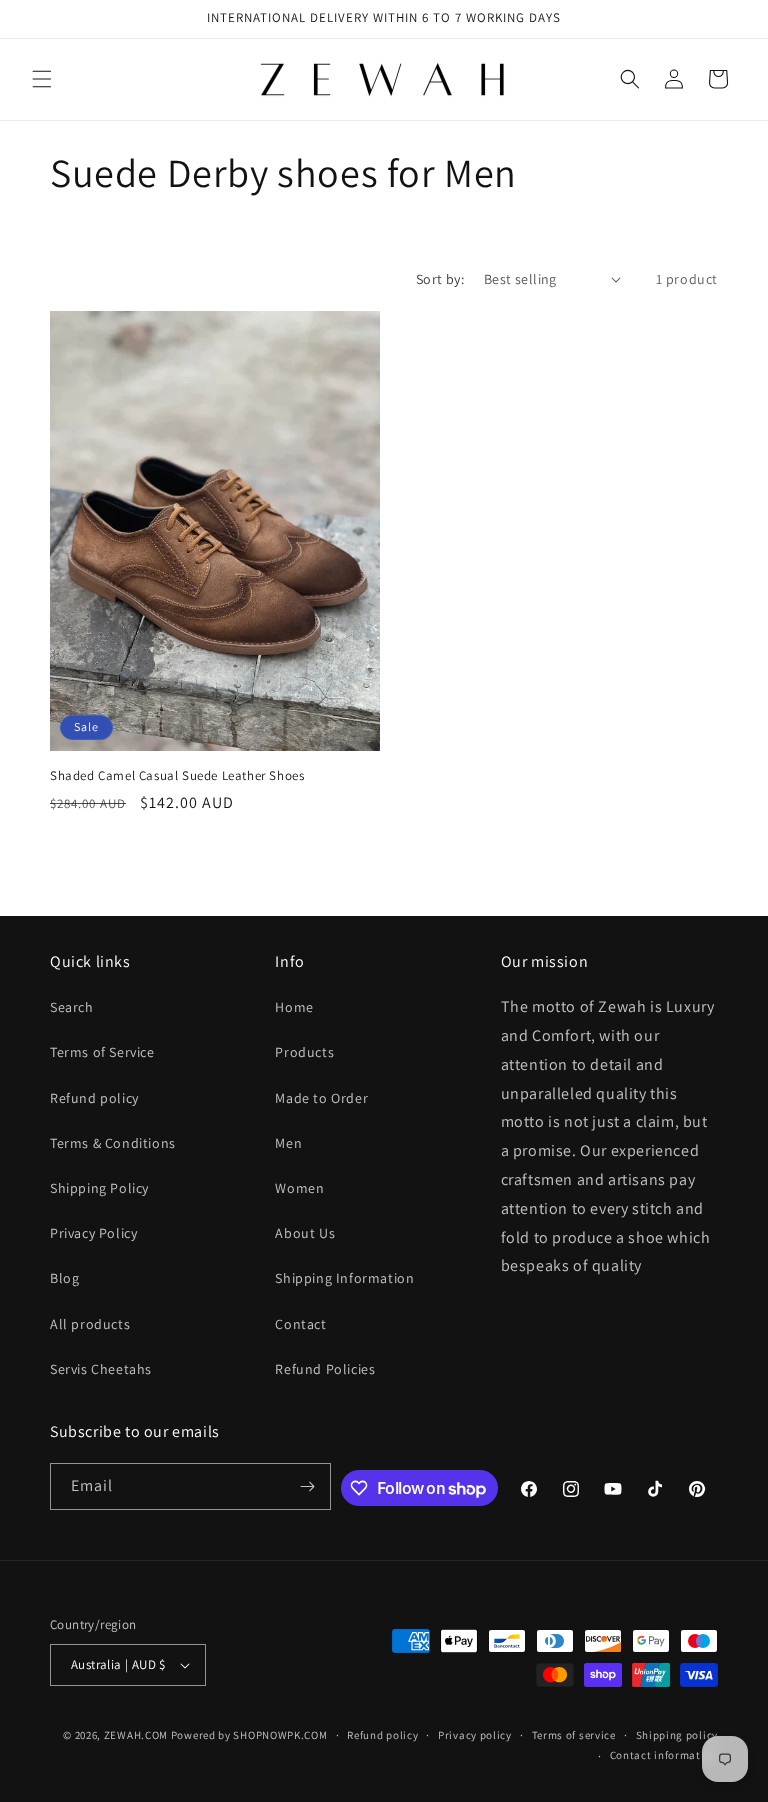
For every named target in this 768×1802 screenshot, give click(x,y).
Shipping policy (677, 1735)
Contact (300, 1324)
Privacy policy (475, 1735)
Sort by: (440, 279)
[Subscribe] (308, 1486)
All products (90, 1324)
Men (288, 1143)
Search (72, 1007)
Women (299, 1188)
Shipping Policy (99, 1188)
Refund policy (94, 1098)
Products (304, 1052)
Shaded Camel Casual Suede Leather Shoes (177, 776)
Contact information (664, 1755)
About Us (305, 1233)
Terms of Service (102, 1052)
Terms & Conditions (113, 1143)
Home (294, 1007)
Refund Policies (325, 1369)
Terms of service (574, 1735)
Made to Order (321, 1098)
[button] (42, 79)
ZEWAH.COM (136, 1735)
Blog (64, 1278)
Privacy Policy (93, 1233)
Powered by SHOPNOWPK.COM (249, 1735)
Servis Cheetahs (101, 1369)
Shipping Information (344, 1278)
